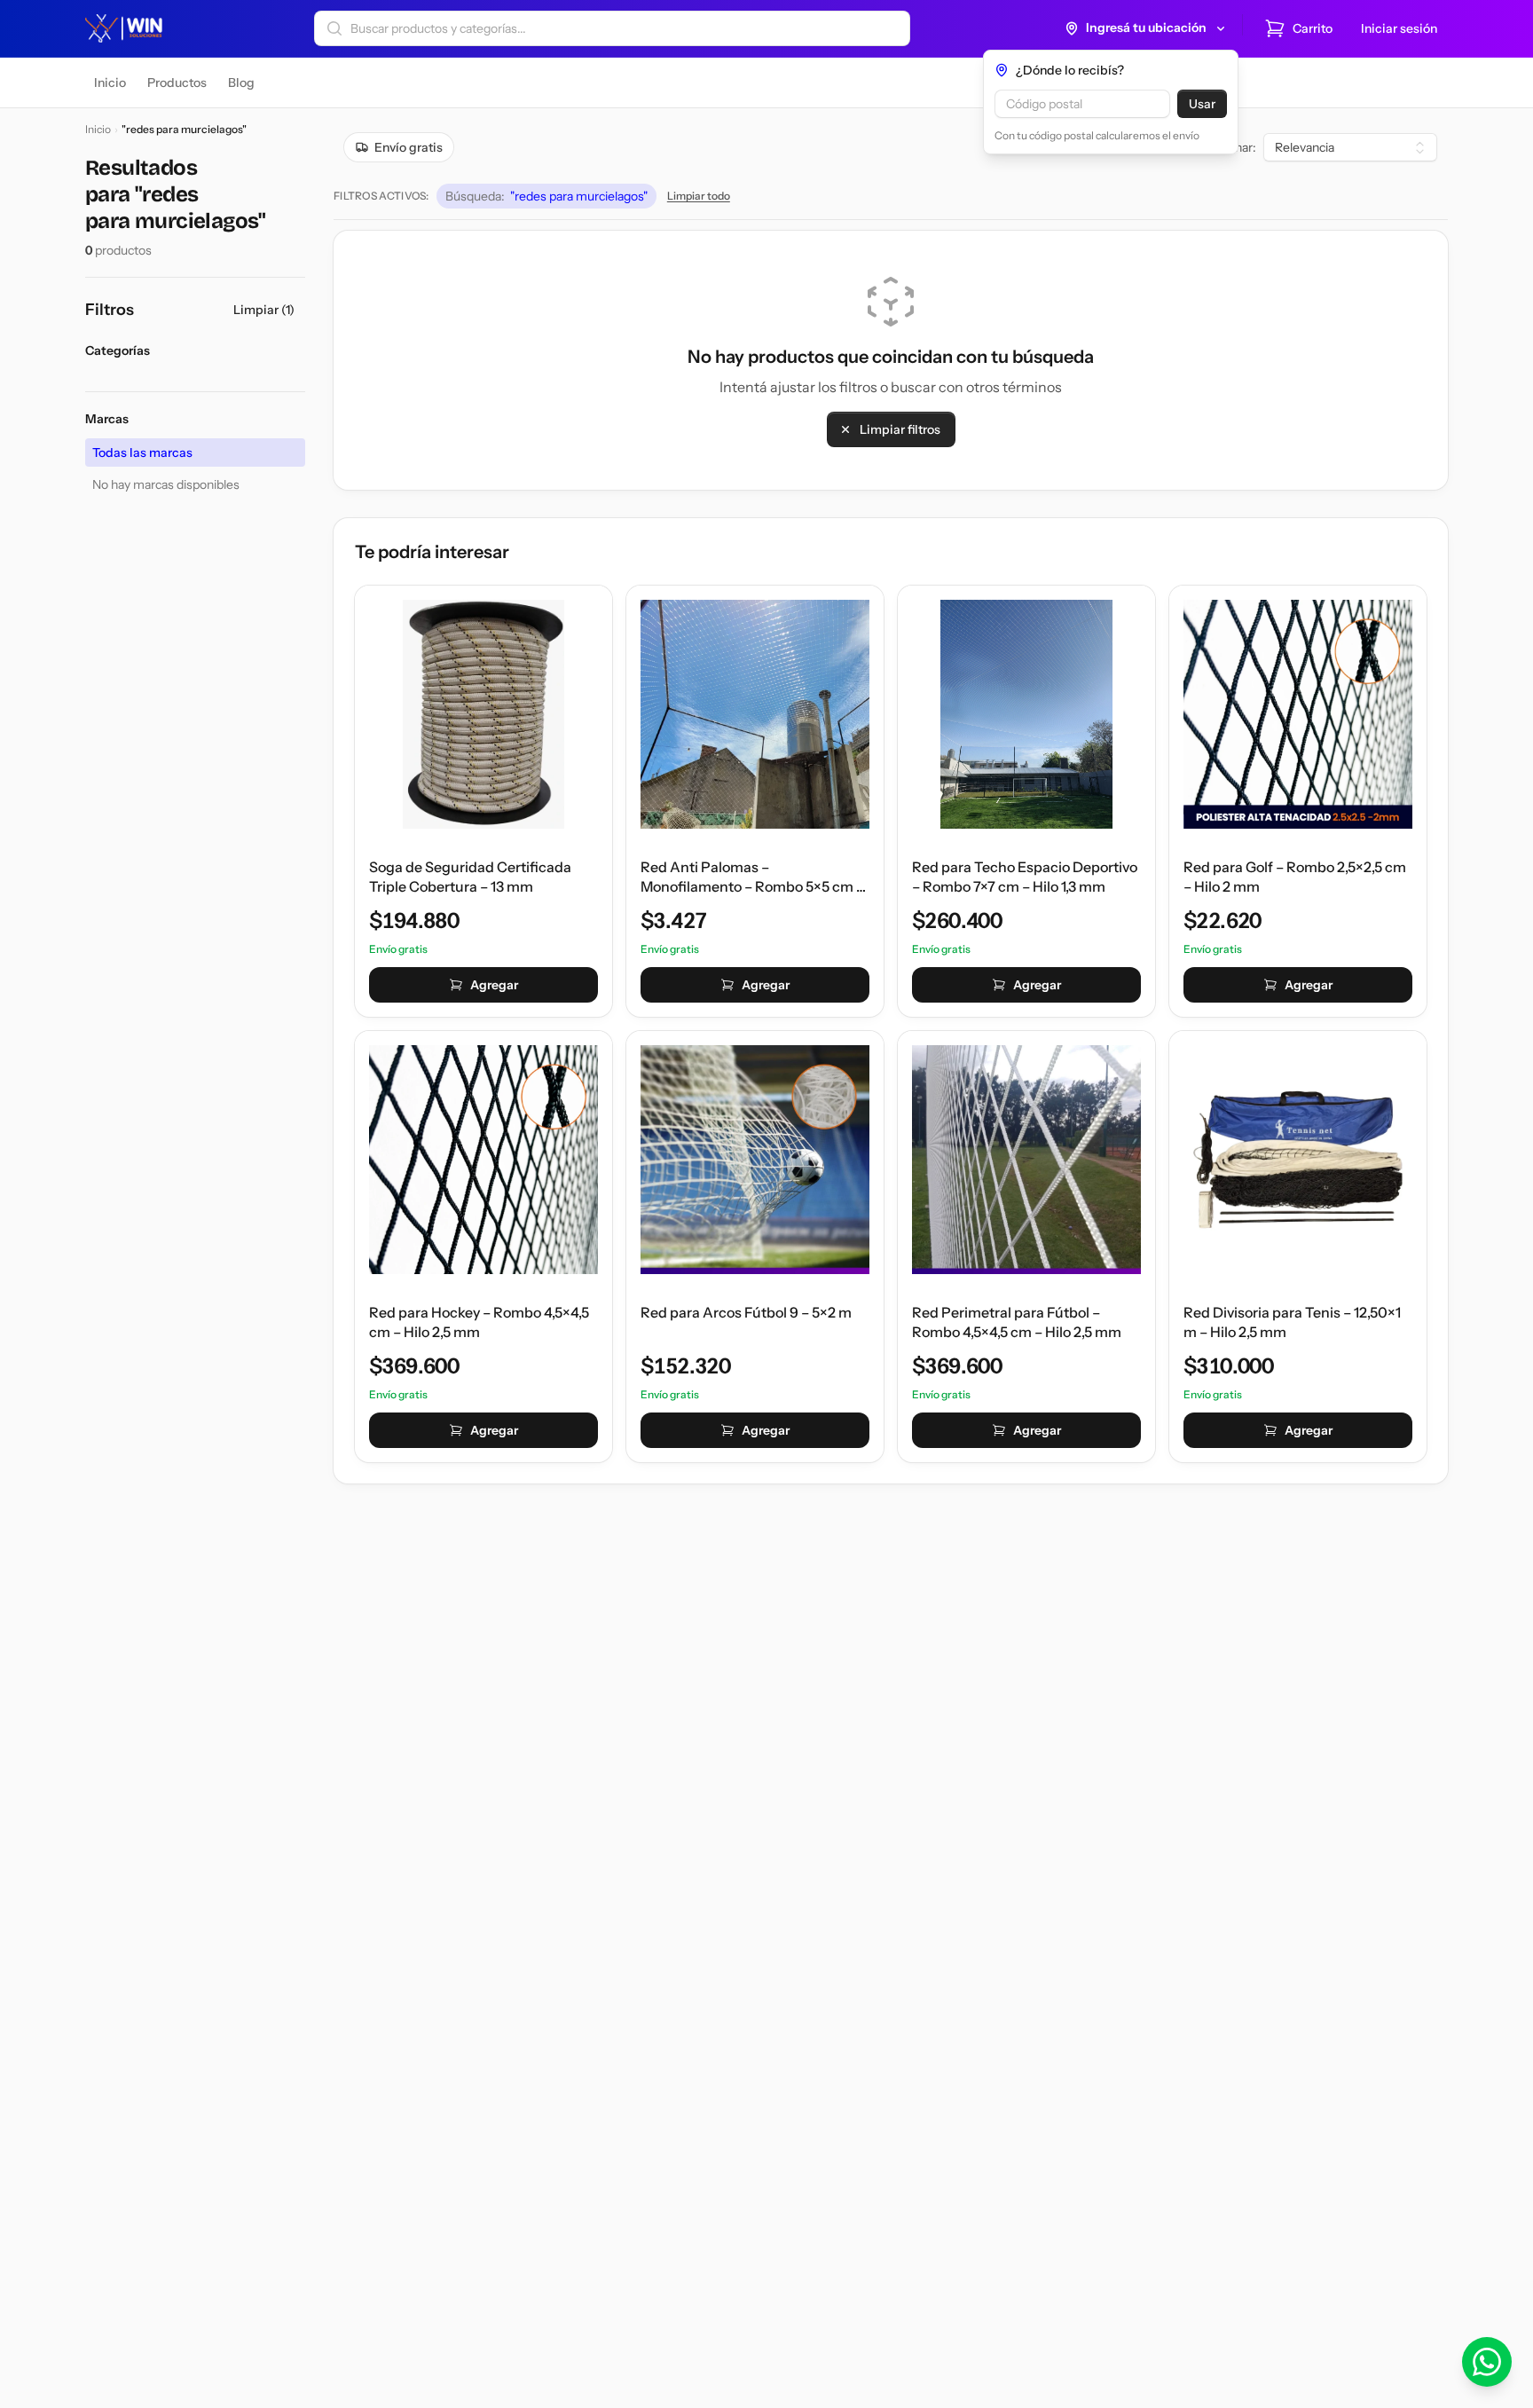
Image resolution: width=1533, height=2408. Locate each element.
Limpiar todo (699, 196)
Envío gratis (409, 147)
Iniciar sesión (1399, 28)
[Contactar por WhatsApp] (1487, 2362)
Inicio (98, 129)
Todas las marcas (142, 452)
